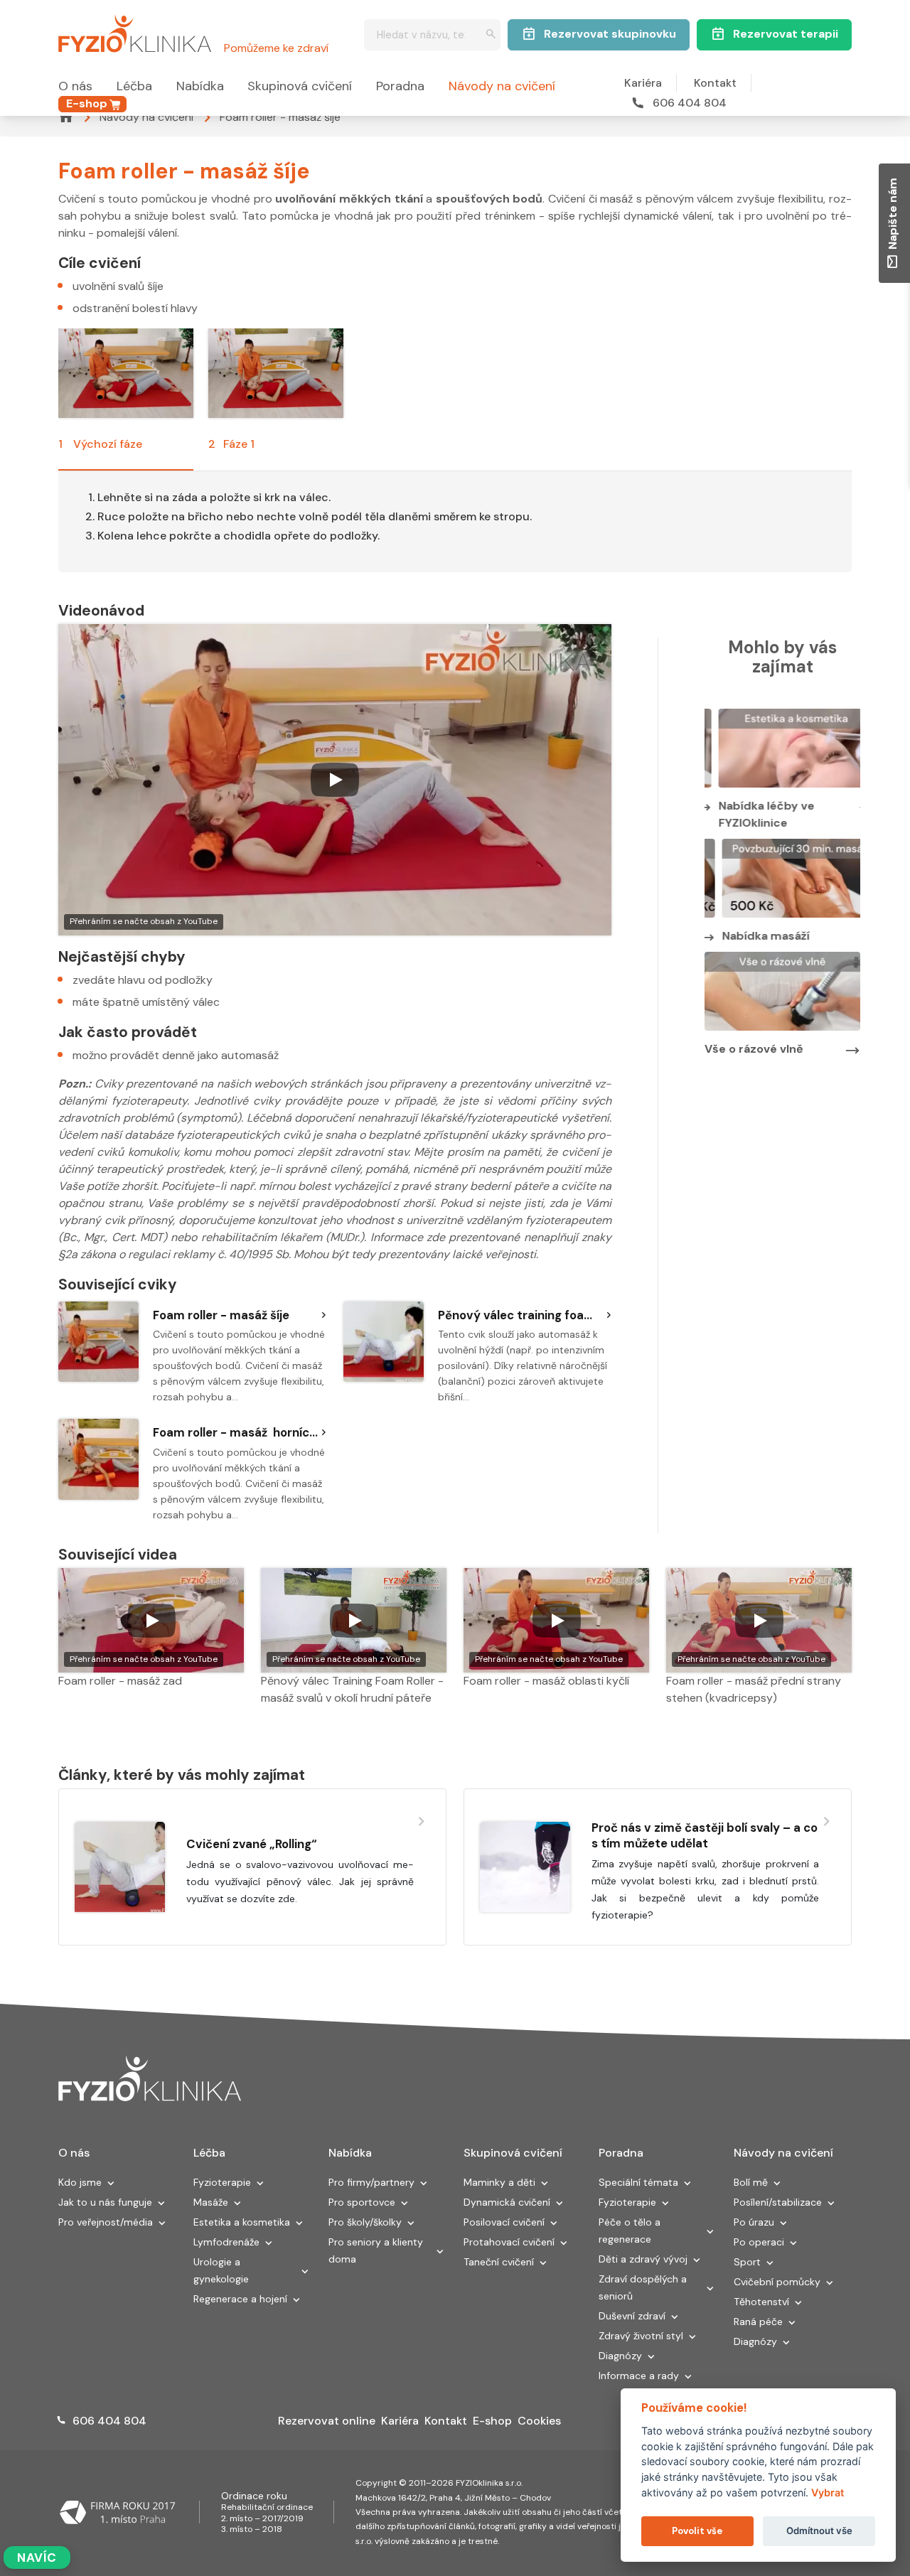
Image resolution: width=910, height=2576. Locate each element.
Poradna (400, 86)
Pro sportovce (362, 2202)
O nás (75, 86)
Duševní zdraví (632, 2316)
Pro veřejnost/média (106, 2222)
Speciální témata (638, 2182)
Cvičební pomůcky (777, 2282)
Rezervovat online (327, 2421)
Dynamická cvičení (507, 2202)
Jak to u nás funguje (105, 2202)
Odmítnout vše (819, 2531)
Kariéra (643, 83)
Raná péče (758, 2322)
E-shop (87, 103)
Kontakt (715, 83)
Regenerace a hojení (240, 2299)
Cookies (539, 2421)
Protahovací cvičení (509, 2242)
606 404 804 (690, 103)
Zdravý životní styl (641, 2336)
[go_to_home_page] (150, 2079)
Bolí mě (751, 2182)
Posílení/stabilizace (778, 2202)
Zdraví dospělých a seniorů (643, 2287)
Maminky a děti (499, 2182)
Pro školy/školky (365, 2222)
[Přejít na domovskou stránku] (135, 31)
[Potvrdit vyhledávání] (491, 35)
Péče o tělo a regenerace (630, 2231)
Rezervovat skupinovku (610, 34)
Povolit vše (697, 2531)
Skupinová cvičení (300, 86)
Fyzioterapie (222, 2182)
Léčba (134, 86)
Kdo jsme (80, 2182)
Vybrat (828, 2492)
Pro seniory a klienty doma (376, 2250)
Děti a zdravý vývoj (643, 2259)
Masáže (211, 2202)
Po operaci (759, 2242)
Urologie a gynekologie (221, 2270)
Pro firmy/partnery (371, 2182)
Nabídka (200, 86)
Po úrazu (754, 2222)
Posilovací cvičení (504, 2222)
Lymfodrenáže (226, 2242)
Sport (747, 2262)
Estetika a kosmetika (242, 2222)
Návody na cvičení (502, 86)
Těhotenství (761, 2302)
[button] (111, 2184)
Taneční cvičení (499, 2262)
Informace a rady (639, 2376)
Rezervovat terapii (786, 34)
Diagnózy (620, 2356)
